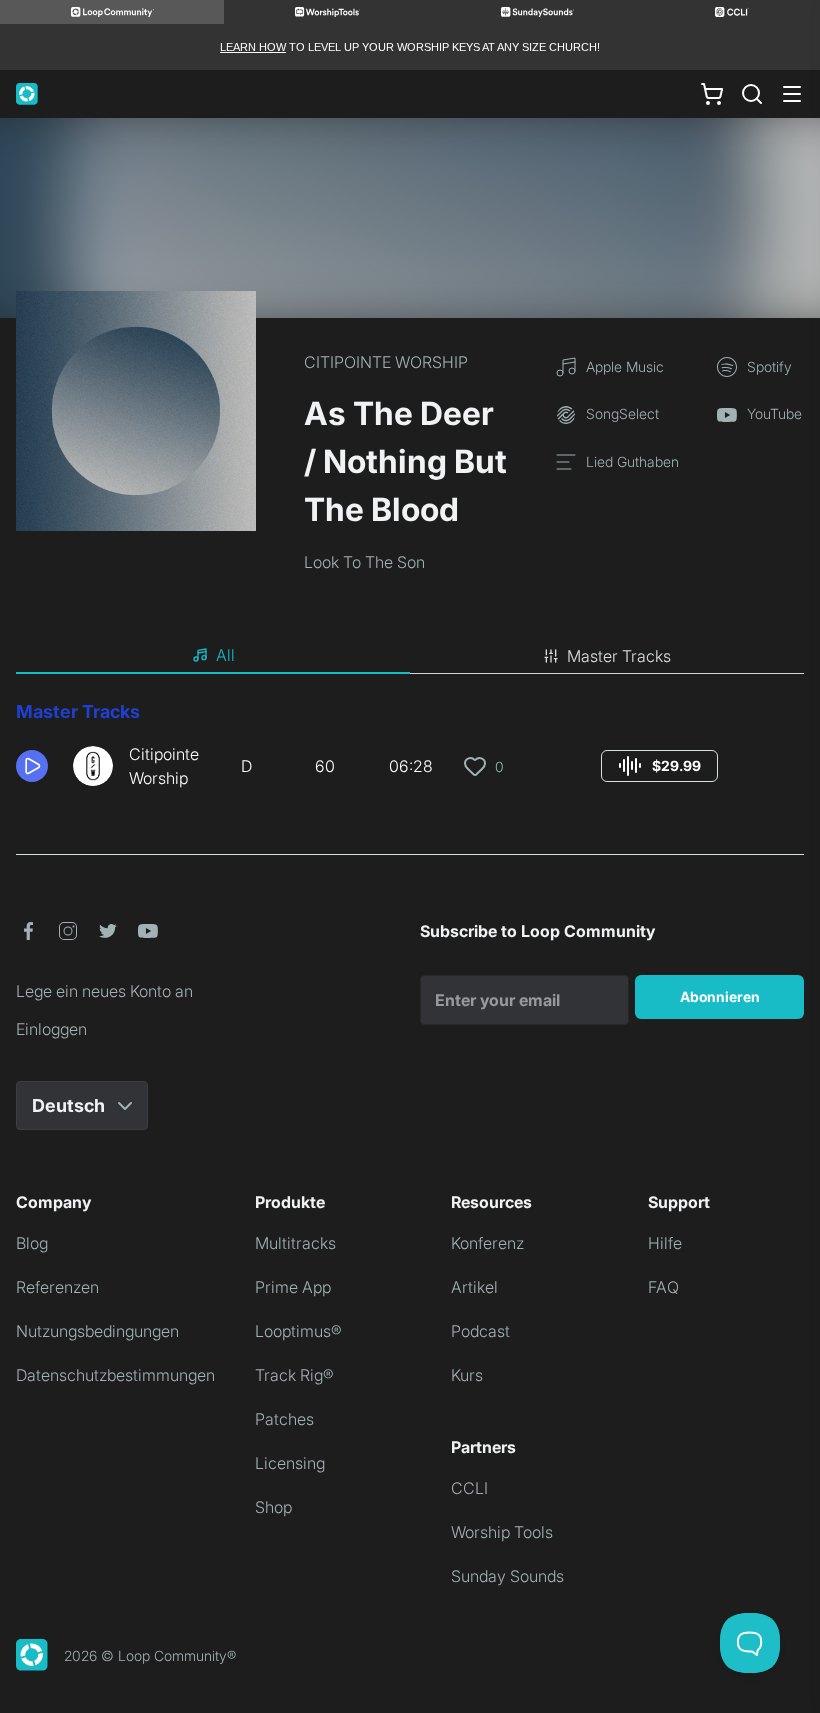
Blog (32, 1243)
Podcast (480, 1331)
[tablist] (410, 656)
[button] (36, 766)
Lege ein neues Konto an (104, 991)
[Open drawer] (792, 94)
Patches (284, 1419)
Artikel (474, 1287)
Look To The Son (364, 562)
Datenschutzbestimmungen (115, 1375)
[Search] (752, 94)
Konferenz (487, 1243)
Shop (273, 1507)
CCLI (469, 1488)
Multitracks (295, 1243)
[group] (659, 766)
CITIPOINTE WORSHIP (386, 362)
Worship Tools (502, 1532)
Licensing (290, 1463)
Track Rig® (294, 1375)
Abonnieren (720, 996)
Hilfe (665, 1243)
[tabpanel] (410, 752)
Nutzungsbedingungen (97, 1331)
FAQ (663, 1287)
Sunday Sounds (507, 1576)
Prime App (293, 1287)
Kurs (467, 1375)
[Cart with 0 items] (712, 94)
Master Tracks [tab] (619, 656)
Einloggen (51, 1029)
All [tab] (225, 655)
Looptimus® (298, 1331)
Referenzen (57, 1287)
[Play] (32, 766)
